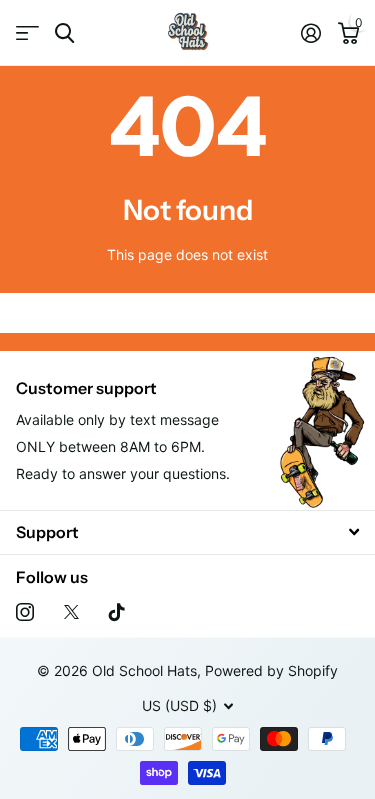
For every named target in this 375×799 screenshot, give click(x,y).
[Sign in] (310, 33)
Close (187, 532)
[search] (64, 33)
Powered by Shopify (271, 670)
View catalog (27, 33)
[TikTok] (117, 612)
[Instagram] (25, 612)
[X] (71, 612)
